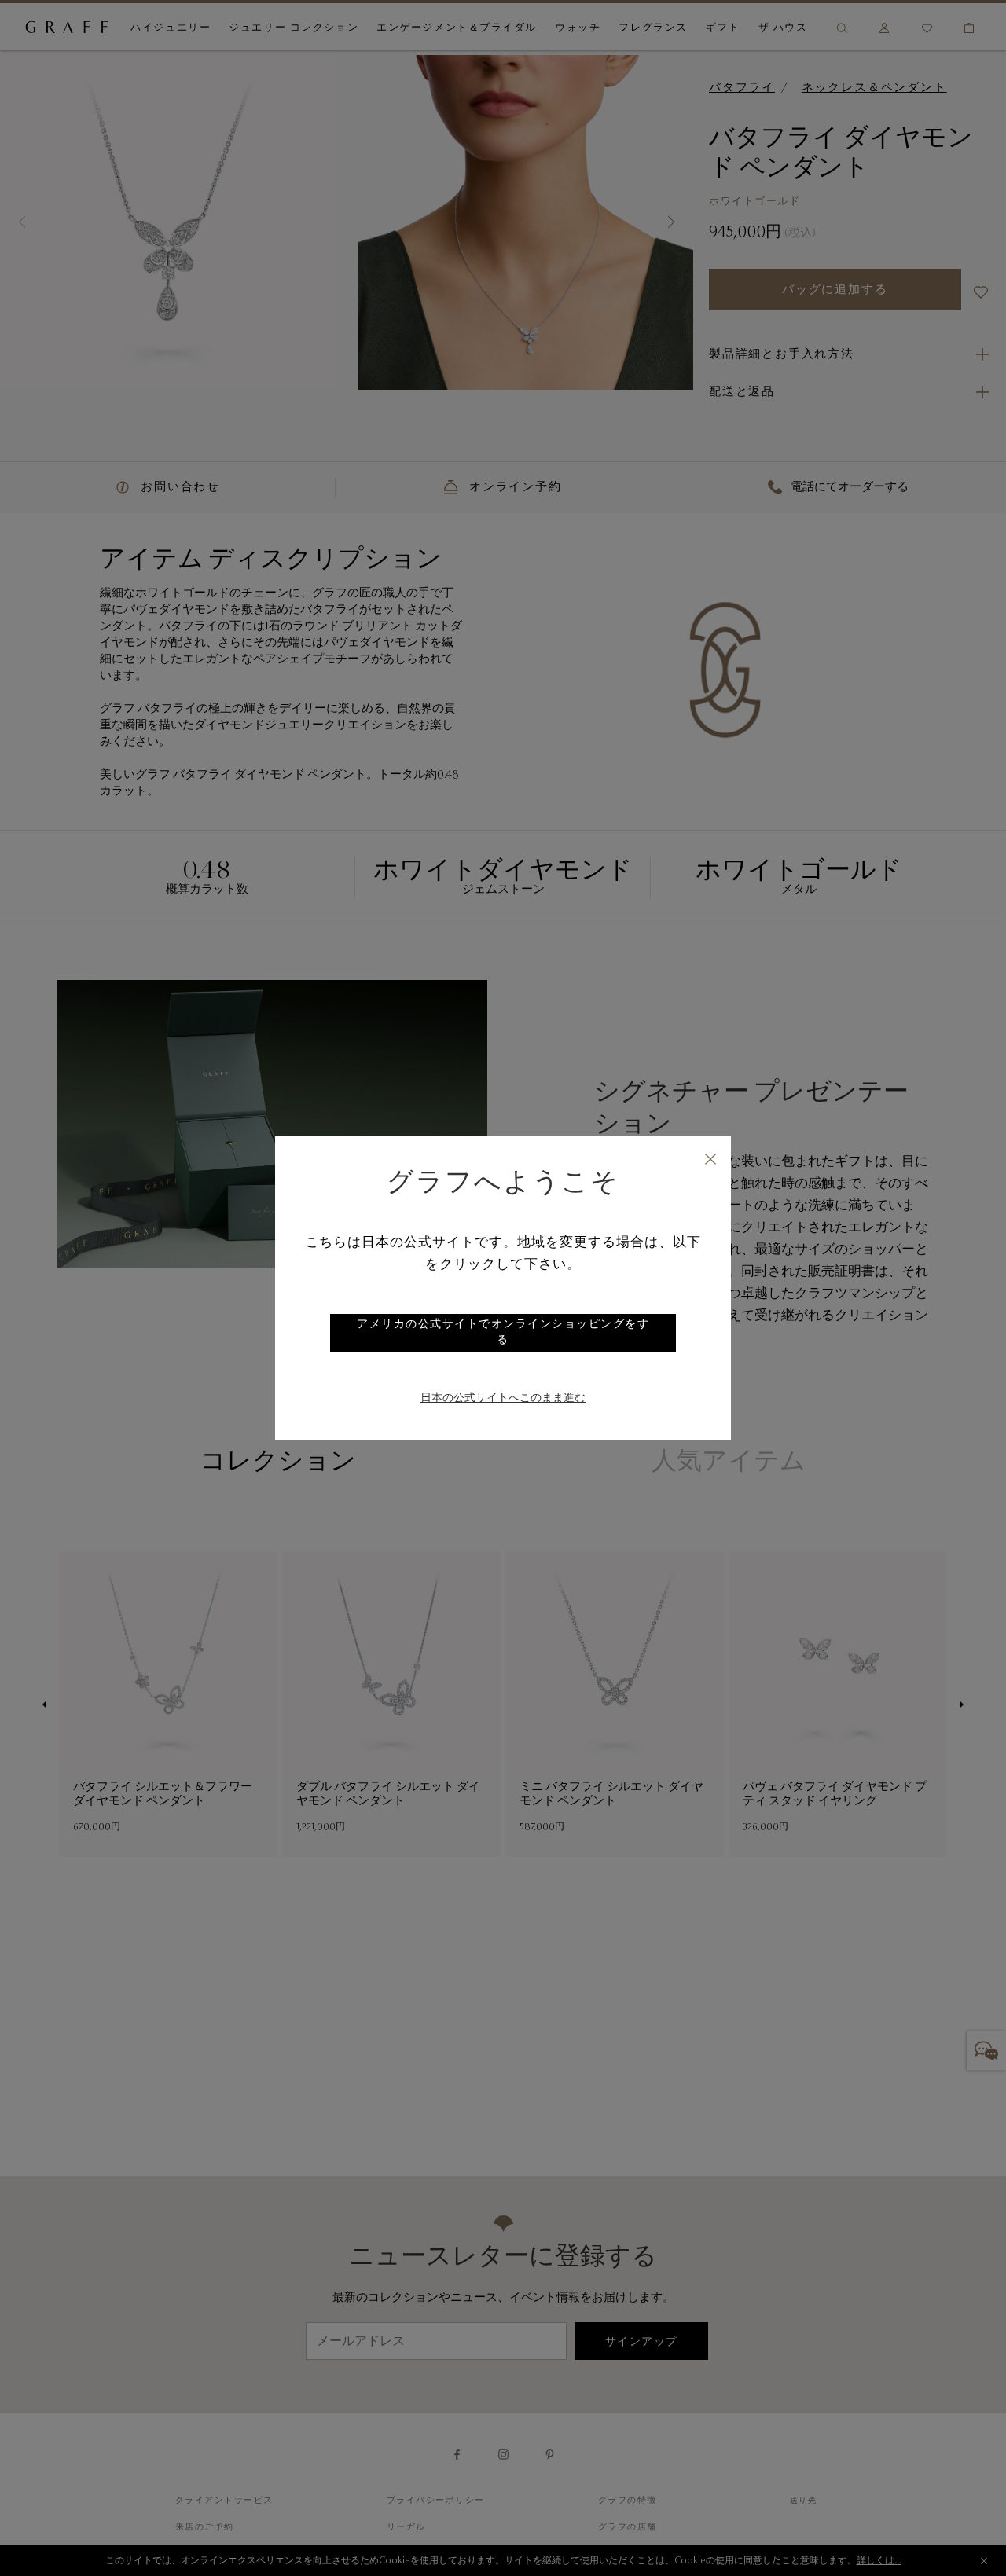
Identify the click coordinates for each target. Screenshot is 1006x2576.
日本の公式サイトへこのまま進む (503, 1399)
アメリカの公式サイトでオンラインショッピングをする (503, 1333)
